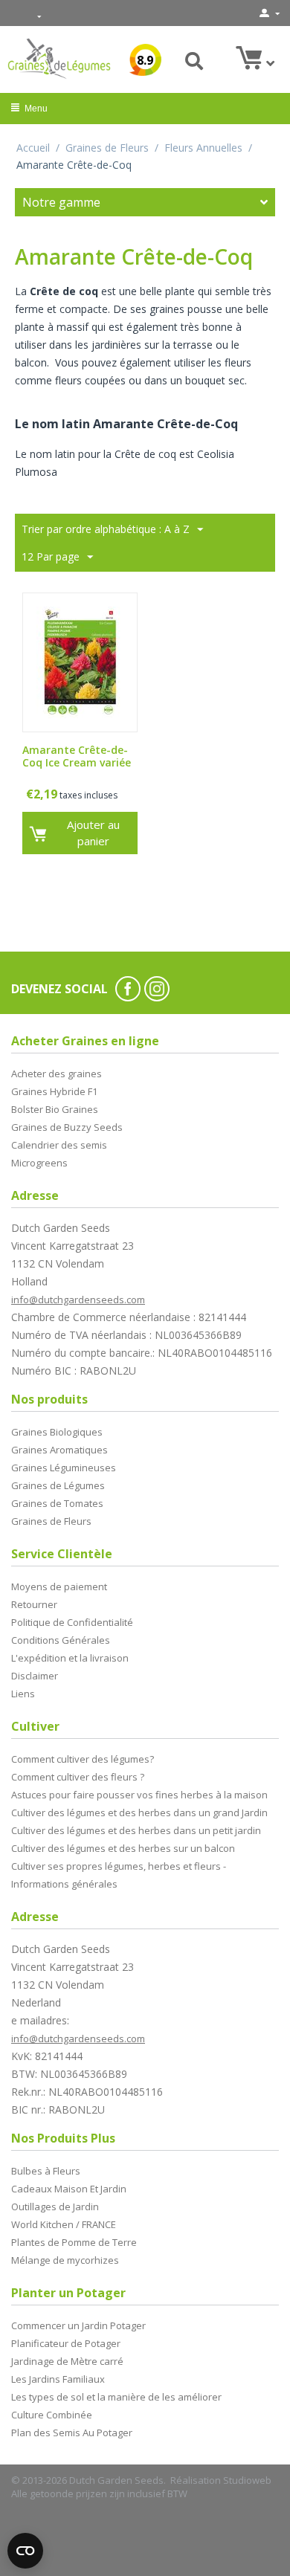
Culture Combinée (52, 2415)
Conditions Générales (61, 1640)
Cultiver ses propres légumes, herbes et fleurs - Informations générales (119, 1875)
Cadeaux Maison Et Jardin (69, 2189)
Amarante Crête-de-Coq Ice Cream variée (77, 757)
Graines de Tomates (57, 1503)
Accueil (33, 148)
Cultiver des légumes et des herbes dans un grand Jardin (139, 1812)
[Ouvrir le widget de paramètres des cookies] (25, 2551)
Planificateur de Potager (66, 2343)
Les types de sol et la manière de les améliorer (116, 2397)
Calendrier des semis (59, 1145)
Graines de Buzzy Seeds (67, 1127)
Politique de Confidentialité (72, 1622)
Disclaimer (35, 1676)
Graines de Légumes (58, 1485)
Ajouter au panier (93, 832)
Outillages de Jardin (55, 2207)
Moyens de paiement (59, 1586)
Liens (23, 1694)
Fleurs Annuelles (203, 148)
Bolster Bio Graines (55, 1109)
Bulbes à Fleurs (46, 2171)
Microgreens (39, 1163)
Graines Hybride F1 (54, 1091)
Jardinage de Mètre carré (67, 2361)
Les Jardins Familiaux (58, 2379)
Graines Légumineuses (64, 1468)
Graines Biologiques (57, 1432)
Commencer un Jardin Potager (78, 2325)
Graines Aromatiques (59, 1450)
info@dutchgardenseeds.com (78, 1300)
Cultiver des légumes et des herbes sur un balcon (123, 1848)
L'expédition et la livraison (70, 1658)
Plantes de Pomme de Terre (74, 2242)
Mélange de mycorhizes (65, 2260)
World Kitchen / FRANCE (64, 2224)
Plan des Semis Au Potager (72, 2433)
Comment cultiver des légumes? (83, 1759)
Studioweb (247, 2480)
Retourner (34, 1604)
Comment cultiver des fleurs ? (78, 1777)
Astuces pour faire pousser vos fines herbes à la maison (139, 1795)
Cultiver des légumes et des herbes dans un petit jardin (136, 1830)
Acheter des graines (57, 1074)
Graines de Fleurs (107, 148)
